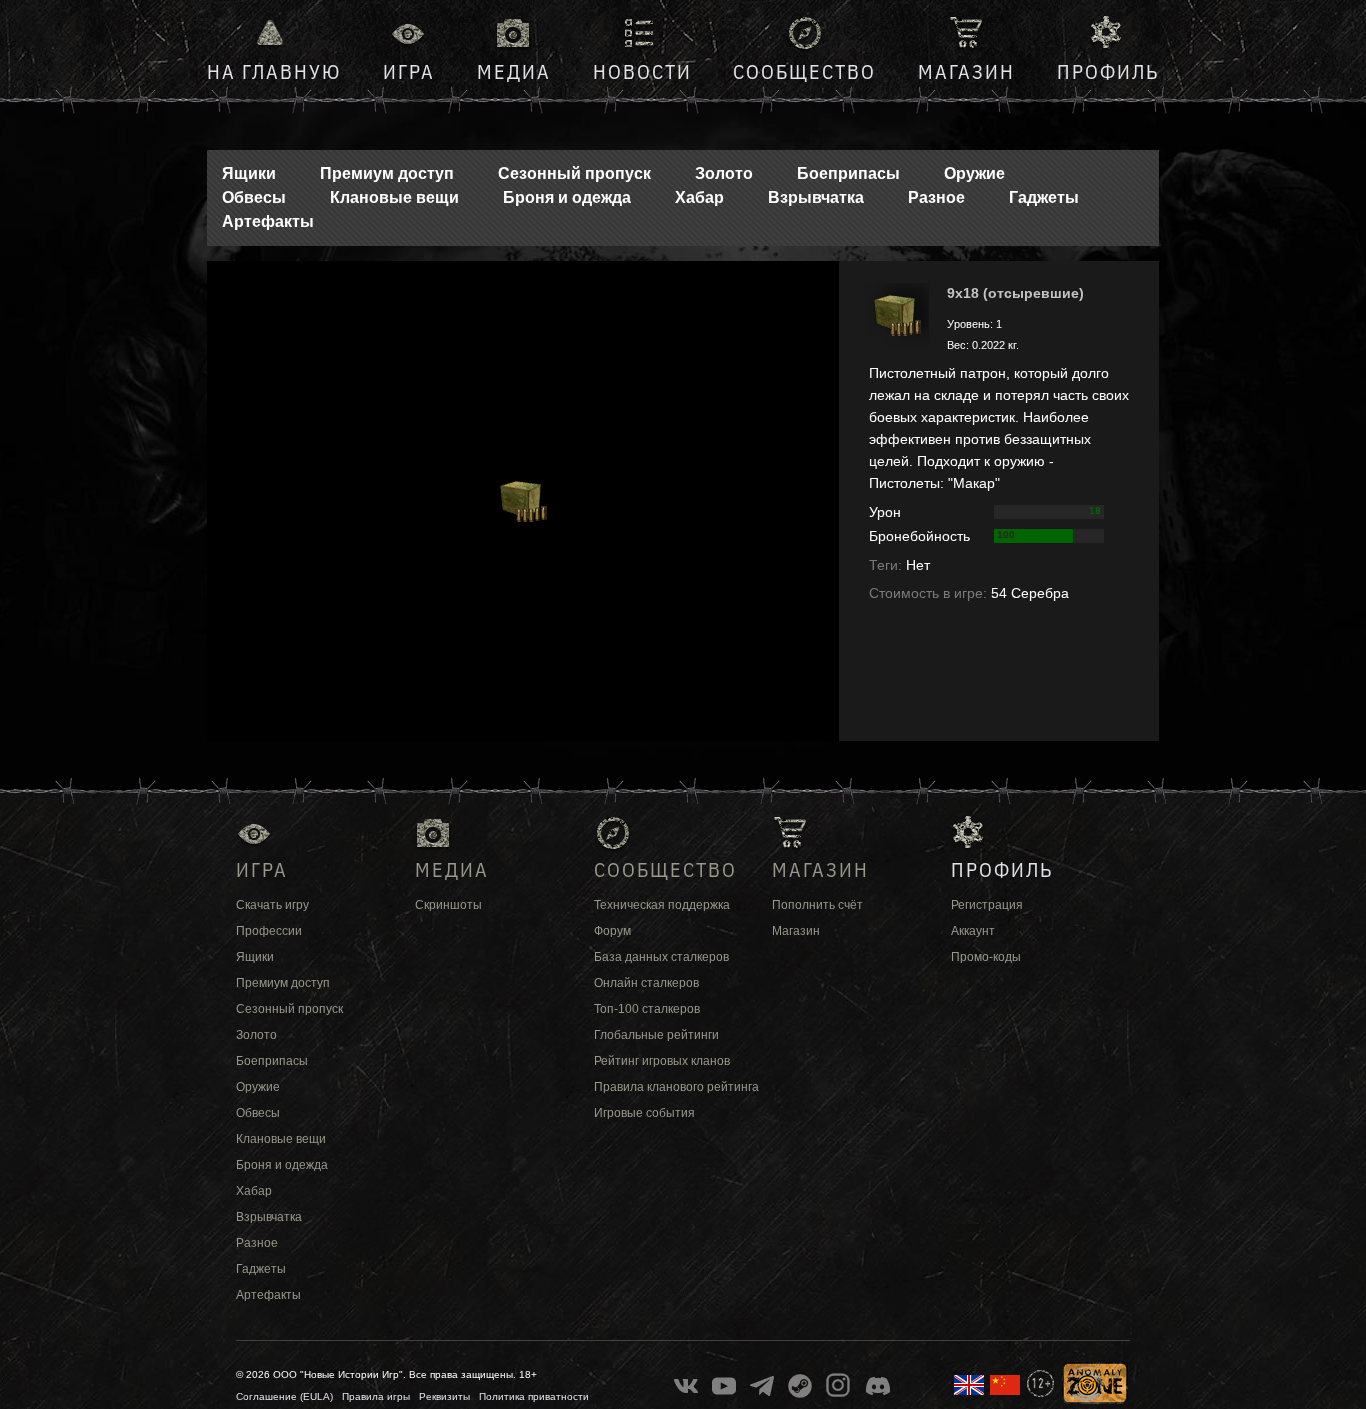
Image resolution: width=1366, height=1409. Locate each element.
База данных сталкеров (661, 957)
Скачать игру (272, 905)
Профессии (269, 931)
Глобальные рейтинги (656, 1035)
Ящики (249, 173)
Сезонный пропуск (574, 173)
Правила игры (376, 1396)
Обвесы (254, 197)
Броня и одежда (567, 197)
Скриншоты (448, 905)
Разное (936, 197)
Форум (612, 931)
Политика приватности (534, 1396)
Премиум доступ (387, 173)
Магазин (966, 71)
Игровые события (644, 1113)
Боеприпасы (848, 173)
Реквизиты (444, 1396)
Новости (642, 71)
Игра (409, 71)
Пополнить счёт (817, 905)
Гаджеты (1044, 197)
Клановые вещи (394, 197)
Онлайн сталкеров (646, 983)
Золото (724, 173)
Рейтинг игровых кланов (662, 1061)
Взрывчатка (816, 197)
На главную (274, 71)
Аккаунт (973, 931)
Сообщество (804, 71)
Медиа (514, 71)
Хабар (699, 197)
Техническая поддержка (662, 905)
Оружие (974, 173)
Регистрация (987, 905)
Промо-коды (986, 957)
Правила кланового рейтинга (676, 1087)
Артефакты (268, 221)
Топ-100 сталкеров (647, 1009)
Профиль (1108, 71)
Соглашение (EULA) (284, 1396)
